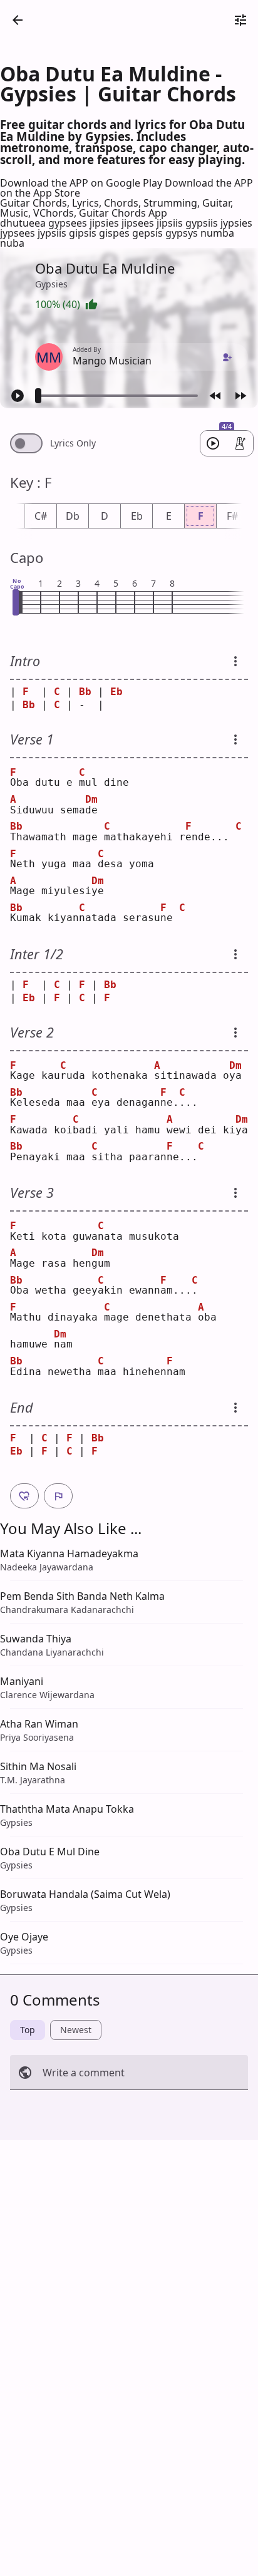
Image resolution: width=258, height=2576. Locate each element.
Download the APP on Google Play (82, 183)
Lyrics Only (73, 443)
